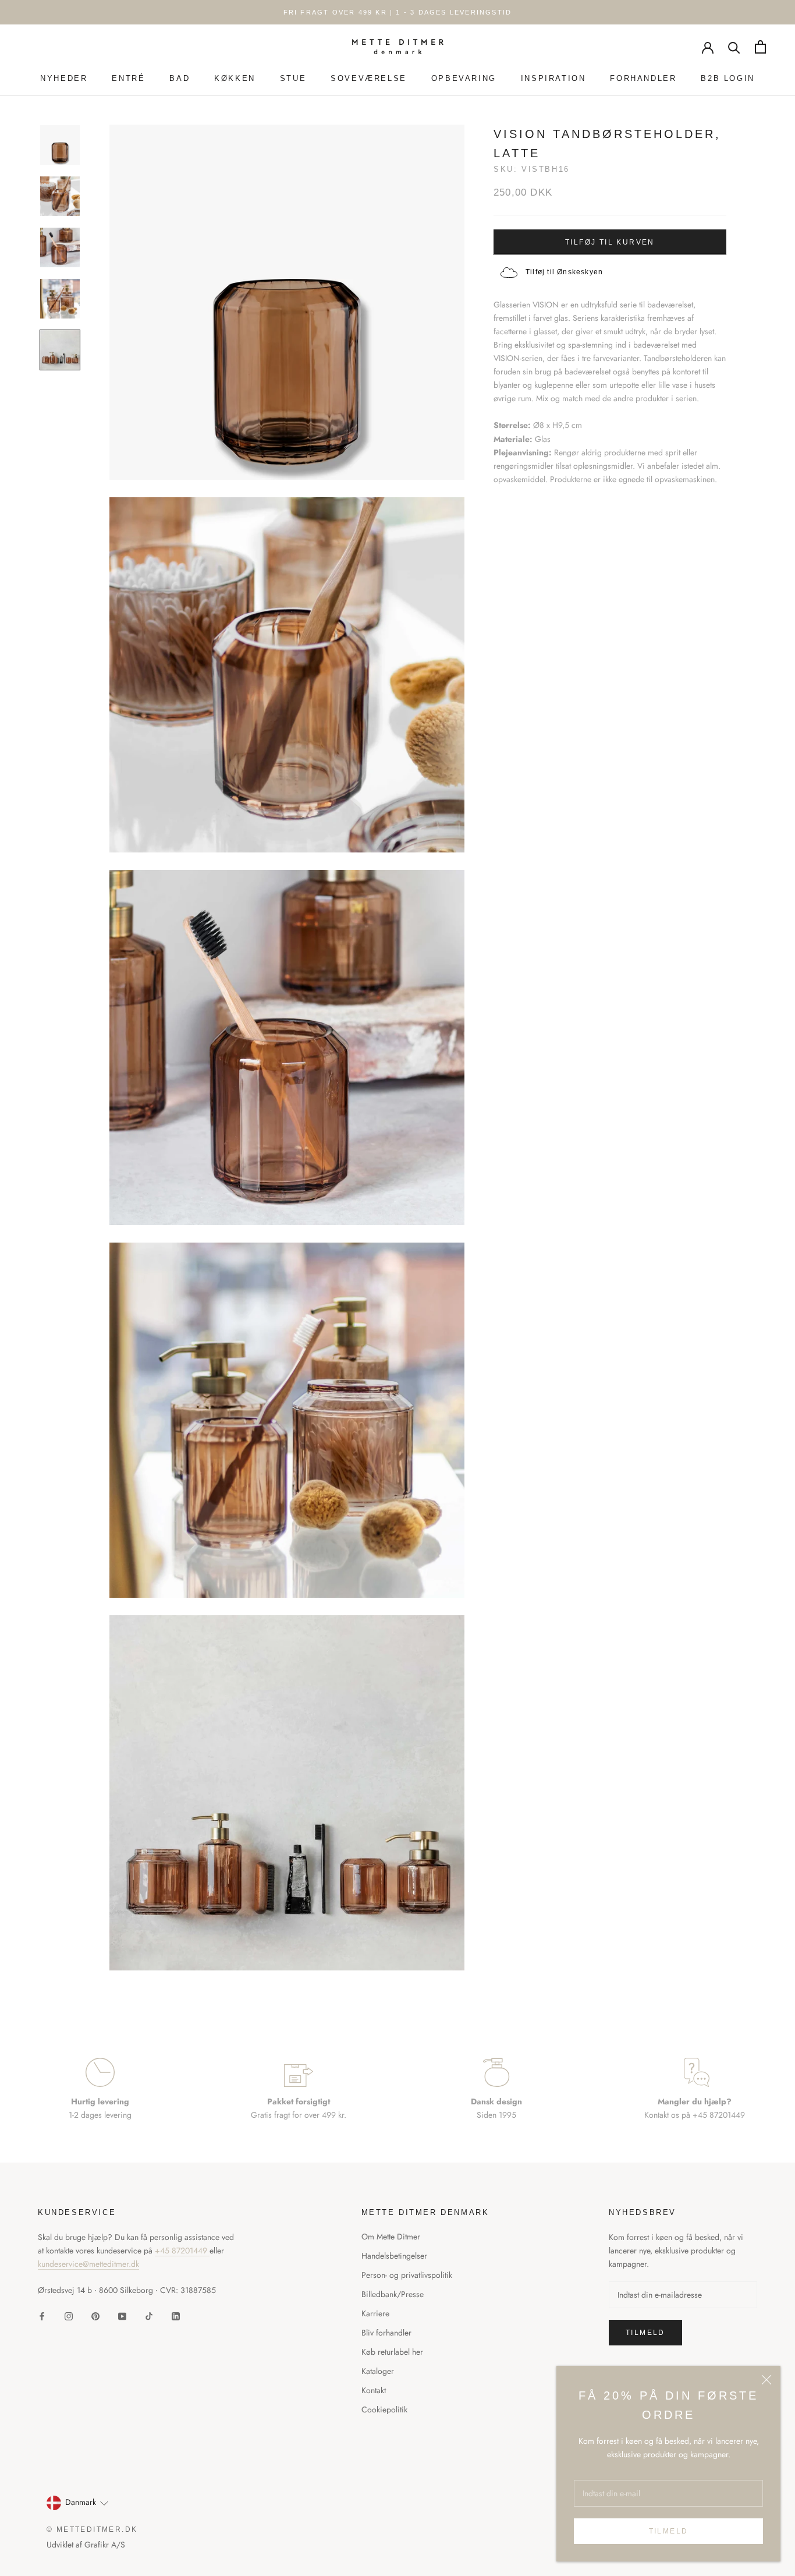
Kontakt (374, 2390)
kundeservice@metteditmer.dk (88, 2264)
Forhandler (643, 78)
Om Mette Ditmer (391, 2237)
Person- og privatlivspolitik (407, 2275)
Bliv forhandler (386, 2333)
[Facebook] (42, 2315)
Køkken (235, 78)
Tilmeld (669, 2531)
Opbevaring (464, 78)
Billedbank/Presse (393, 2294)
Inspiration (553, 78)
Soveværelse (369, 78)
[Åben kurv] (760, 47)
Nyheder (64, 78)
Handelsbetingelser (394, 2256)
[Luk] (766, 2380)
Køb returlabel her (392, 2352)
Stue (293, 78)
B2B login (727, 78)
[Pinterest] (95, 2315)
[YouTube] (122, 2315)
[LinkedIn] (176, 2315)
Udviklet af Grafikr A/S (86, 2545)
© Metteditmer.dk (92, 2529)
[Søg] (734, 47)
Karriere (375, 2313)
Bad (180, 78)
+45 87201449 (182, 2251)
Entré (128, 78)
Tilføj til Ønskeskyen (564, 271)
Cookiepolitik (384, 2409)
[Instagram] (69, 2315)
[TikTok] (149, 2315)
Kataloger (378, 2371)
